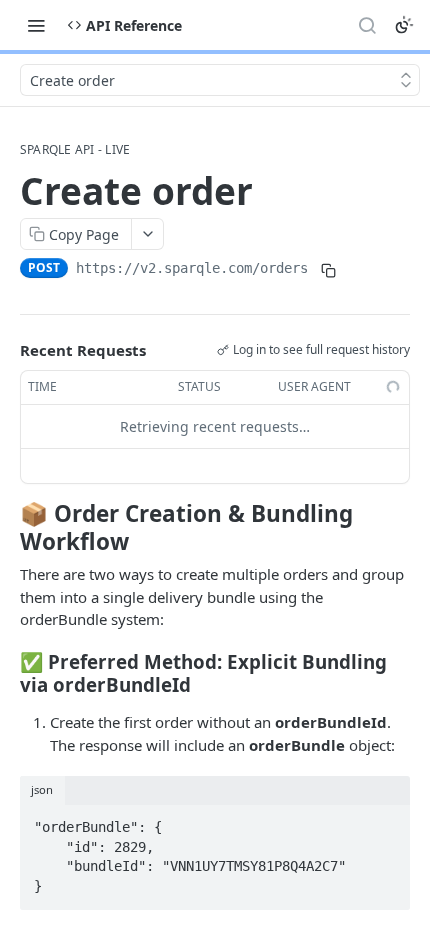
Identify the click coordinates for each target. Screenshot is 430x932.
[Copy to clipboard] (328, 270)
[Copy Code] (386, 821)
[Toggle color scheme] (404, 25)
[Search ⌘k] (367, 25)
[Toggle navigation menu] (36, 25)
